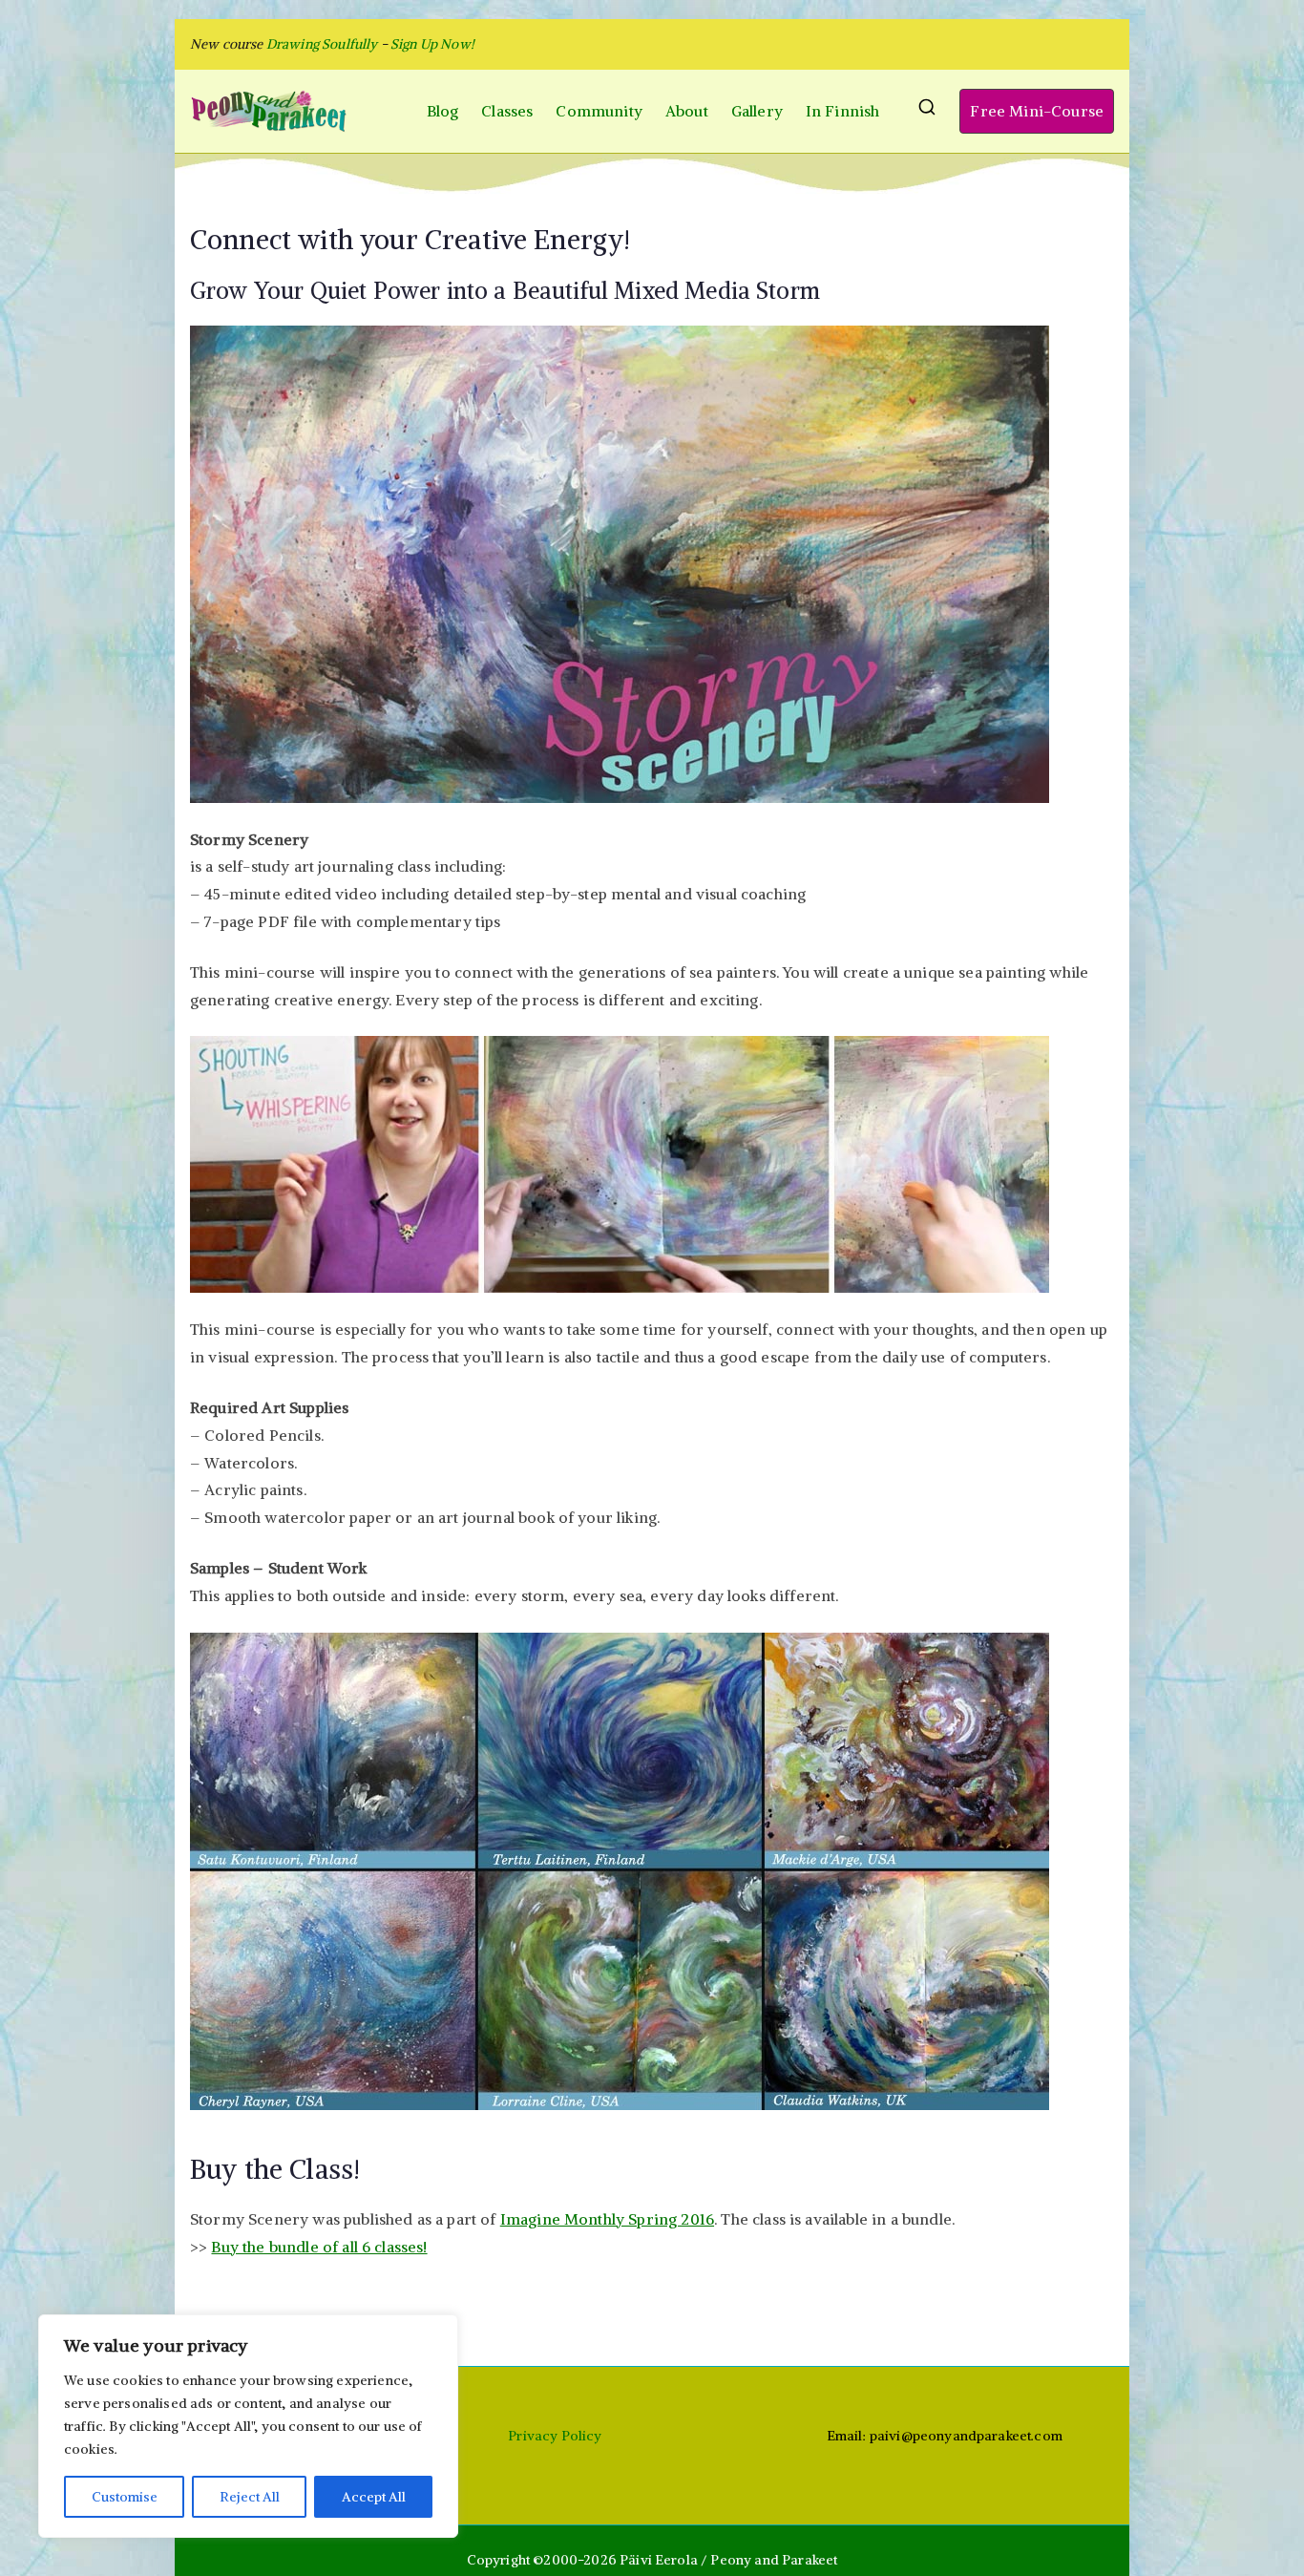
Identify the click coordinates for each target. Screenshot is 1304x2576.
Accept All (374, 2497)
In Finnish (843, 111)
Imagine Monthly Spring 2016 (607, 2219)
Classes (507, 111)
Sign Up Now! (432, 44)
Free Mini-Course (1037, 111)
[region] (248, 2426)
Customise (125, 2497)
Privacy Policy (555, 2436)
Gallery (757, 111)
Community (599, 111)
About (687, 111)
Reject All (250, 2497)
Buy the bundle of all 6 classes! (319, 2247)
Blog (443, 111)
